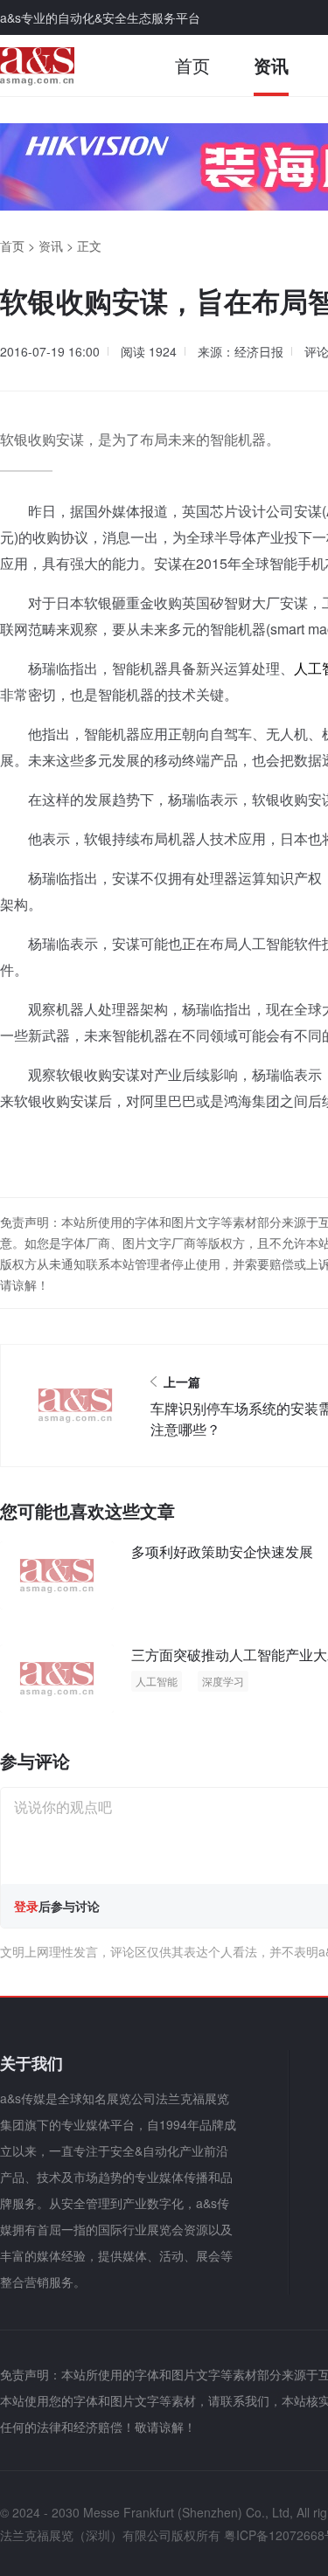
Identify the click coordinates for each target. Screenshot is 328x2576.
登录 (26, 1906)
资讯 (271, 65)
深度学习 (223, 1681)
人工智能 (157, 1681)
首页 (192, 65)
